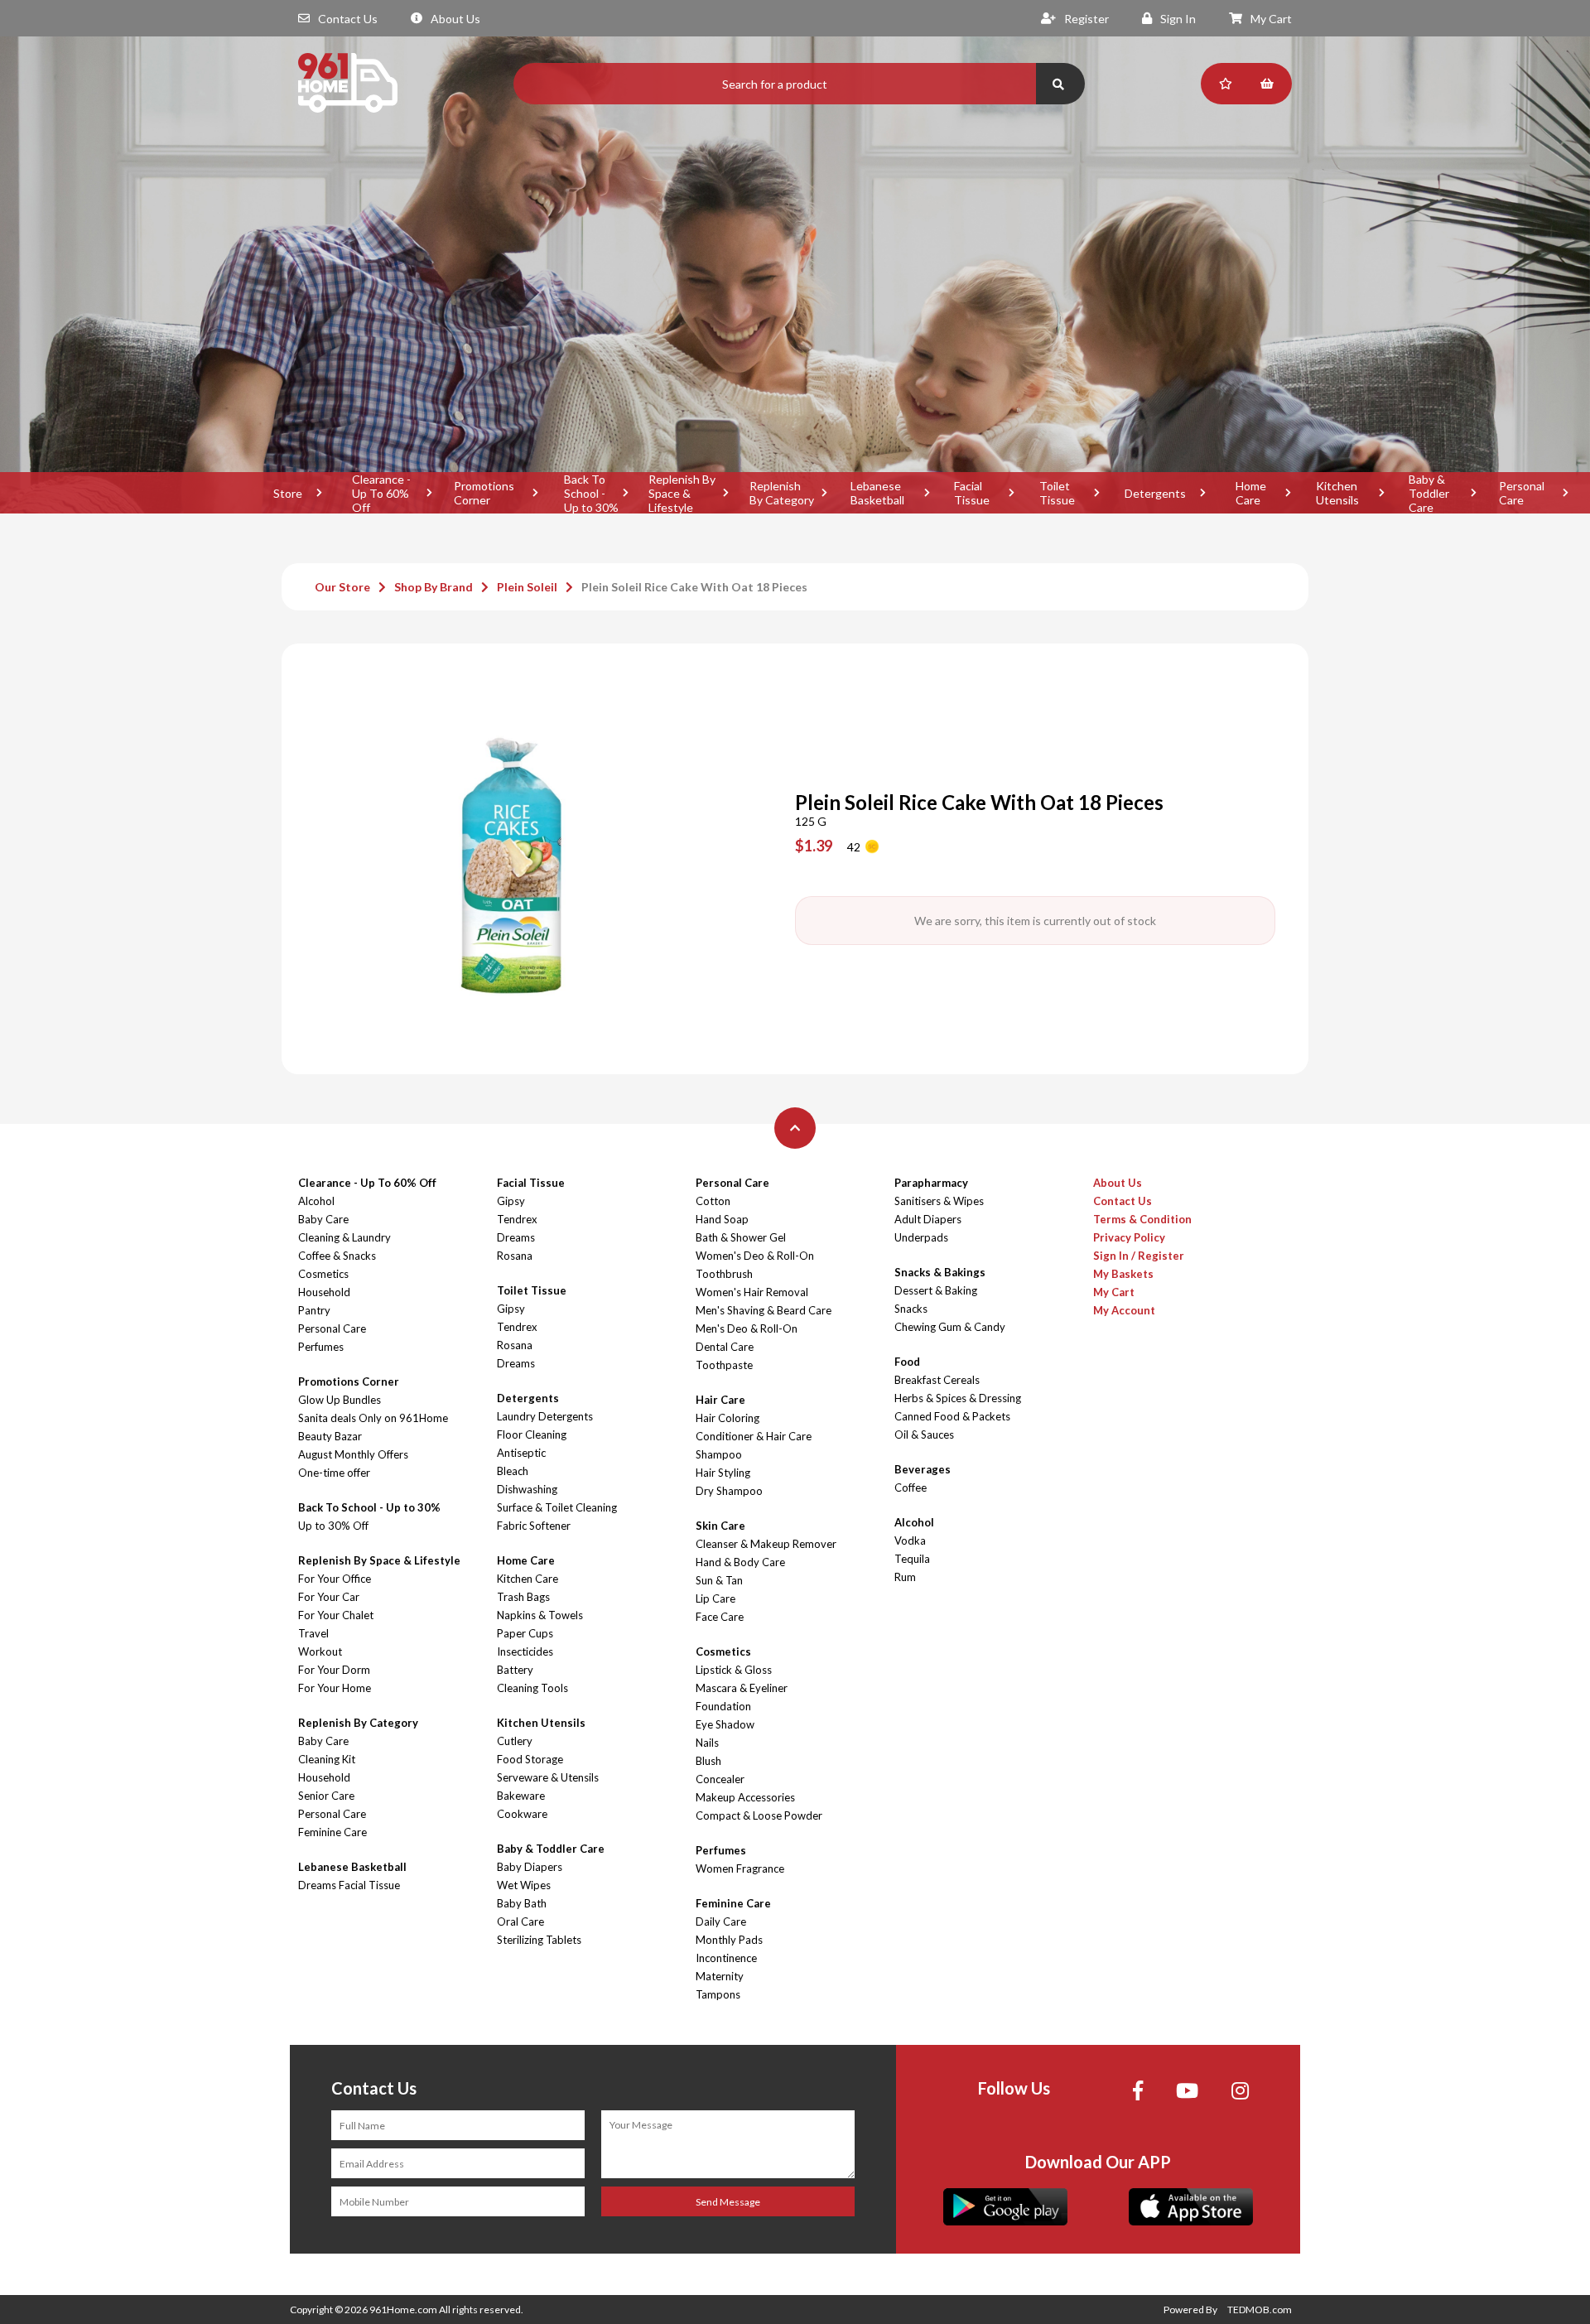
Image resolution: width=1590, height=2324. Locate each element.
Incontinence (726, 1958)
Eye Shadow (725, 1724)
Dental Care (725, 1347)
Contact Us (348, 19)
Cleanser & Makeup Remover (766, 1544)
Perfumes (321, 1347)
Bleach (513, 1471)
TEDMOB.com (1260, 2310)
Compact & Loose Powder (759, 1815)
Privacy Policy (1129, 1237)
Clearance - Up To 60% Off (381, 493)
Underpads (921, 1237)
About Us (455, 19)
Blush (708, 1761)
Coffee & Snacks (337, 1256)
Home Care (1251, 493)
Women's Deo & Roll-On (755, 1256)
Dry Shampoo (729, 1491)
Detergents (1155, 493)
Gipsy (511, 1201)
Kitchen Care (528, 1579)
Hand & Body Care (740, 1562)
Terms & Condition (1142, 1219)
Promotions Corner (484, 493)
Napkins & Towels (540, 1615)
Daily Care (721, 1921)
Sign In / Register (1139, 1256)
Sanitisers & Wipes (939, 1201)
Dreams (516, 1237)
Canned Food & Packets (952, 1416)
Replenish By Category (782, 493)
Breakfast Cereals (937, 1380)
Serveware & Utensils (548, 1777)
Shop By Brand (434, 587)
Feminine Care (332, 1832)
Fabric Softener (534, 1526)
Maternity (720, 1976)
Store (288, 493)
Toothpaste (724, 1365)
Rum (905, 1577)
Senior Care (326, 1796)
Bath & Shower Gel (741, 1237)
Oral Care (520, 1921)
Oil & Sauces (924, 1434)
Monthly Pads (729, 1940)
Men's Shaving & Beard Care (764, 1310)
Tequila (912, 1559)
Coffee (911, 1487)
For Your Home (335, 1688)
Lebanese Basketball (877, 493)
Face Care (720, 1617)
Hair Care (720, 1400)
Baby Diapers (530, 1867)
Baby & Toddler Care (1429, 493)
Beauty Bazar (330, 1436)
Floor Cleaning (532, 1434)
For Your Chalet (336, 1615)
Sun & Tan (719, 1580)
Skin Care (720, 1526)
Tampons (718, 1994)
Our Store (342, 587)
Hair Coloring (728, 1418)
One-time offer (334, 1473)
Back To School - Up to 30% (591, 493)
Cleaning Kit (327, 1759)
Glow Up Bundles (340, 1400)
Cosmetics (323, 1274)
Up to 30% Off (333, 1526)
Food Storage (530, 1759)
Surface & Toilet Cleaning (557, 1507)
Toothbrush (724, 1274)
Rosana (515, 1256)
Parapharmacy (931, 1183)
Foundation (723, 1706)
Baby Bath (522, 1903)
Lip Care (715, 1598)
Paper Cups (525, 1633)
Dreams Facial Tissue (349, 1885)
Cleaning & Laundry (344, 1237)
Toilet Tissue (1057, 493)
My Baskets (1123, 1274)
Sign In (1178, 19)
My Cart (1271, 19)
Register (1086, 19)
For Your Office (335, 1579)
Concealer (720, 1779)
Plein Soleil (527, 587)
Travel (313, 1633)
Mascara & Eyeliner (742, 1688)
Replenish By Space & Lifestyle (682, 493)
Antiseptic (521, 1453)
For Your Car (329, 1597)
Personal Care (1522, 493)
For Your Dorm (334, 1670)
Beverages (923, 1469)
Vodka (910, 1540)
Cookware (522, 1814)
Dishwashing (527, 1489)
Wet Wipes (524, 1885)
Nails (707, 1743)
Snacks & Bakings (940, 1272)
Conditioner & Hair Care (754, 1436)
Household (324, 1292)
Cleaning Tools (532, 1688)
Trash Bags (523, 1597)
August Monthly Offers (353, 1454)
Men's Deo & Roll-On (747, 1328)
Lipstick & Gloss (734, 1670)
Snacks (911, 1309)
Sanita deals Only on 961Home (373, 1418)
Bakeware (521, 1796)
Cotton (713, 1201)
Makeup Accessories (745, 1797)
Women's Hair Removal (752, 1292)
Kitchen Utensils (1337, 493)
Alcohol (316, 1201)
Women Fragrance (740, 1868)
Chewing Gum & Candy (950, 1327)
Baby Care (323, 1219)
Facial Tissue (972, 493)
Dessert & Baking (936, 1290)
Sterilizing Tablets (539, 1940)
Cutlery (515, 1741)
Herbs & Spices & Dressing (958, 1398)
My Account (1124, 1310)
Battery (515, 1670)
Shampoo (719, 1454)
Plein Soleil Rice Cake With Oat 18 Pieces (694, 587)
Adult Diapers (928, 1219)
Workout (320, 1651)
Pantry (314, 1310)
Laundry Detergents (545, 1416)
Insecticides (525, 1651)
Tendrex (517, 1219)
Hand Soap (722, 1219)
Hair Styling (723, 1473)
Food (907, 1362)
